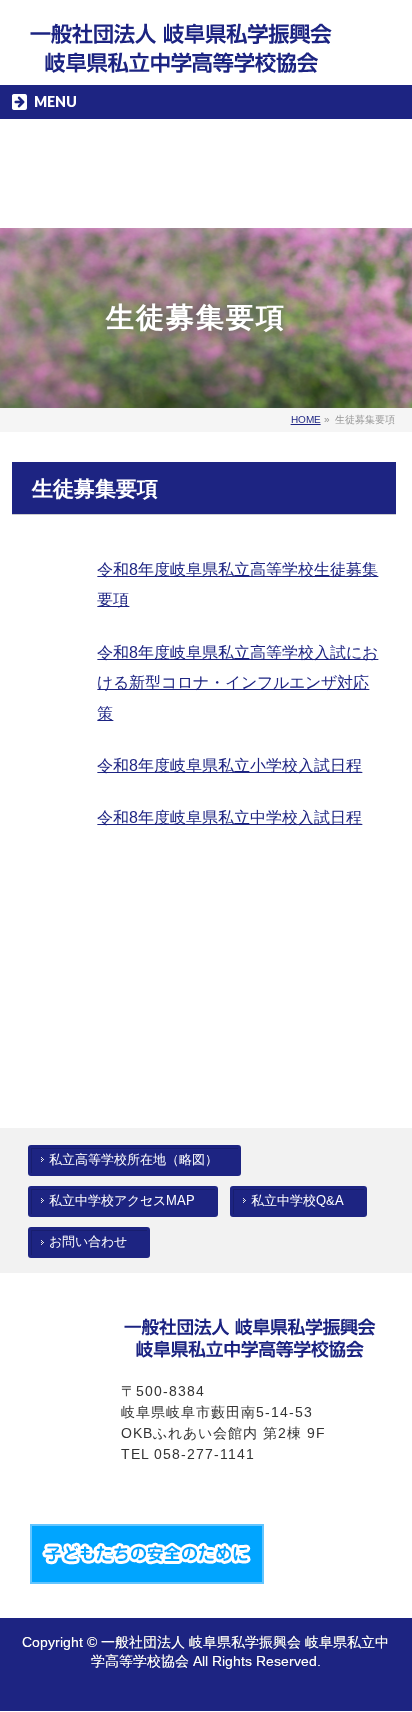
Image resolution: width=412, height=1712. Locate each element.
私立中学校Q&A (297, 1201)
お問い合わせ (88, 1242)
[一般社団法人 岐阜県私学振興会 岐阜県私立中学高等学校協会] (181, 53)
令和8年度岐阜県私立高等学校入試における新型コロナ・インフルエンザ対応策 (237, 683)
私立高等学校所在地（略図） (133, 1160)
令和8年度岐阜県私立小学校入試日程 (229, 765)
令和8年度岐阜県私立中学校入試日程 (229, 817)
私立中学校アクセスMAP (122, 1201)
